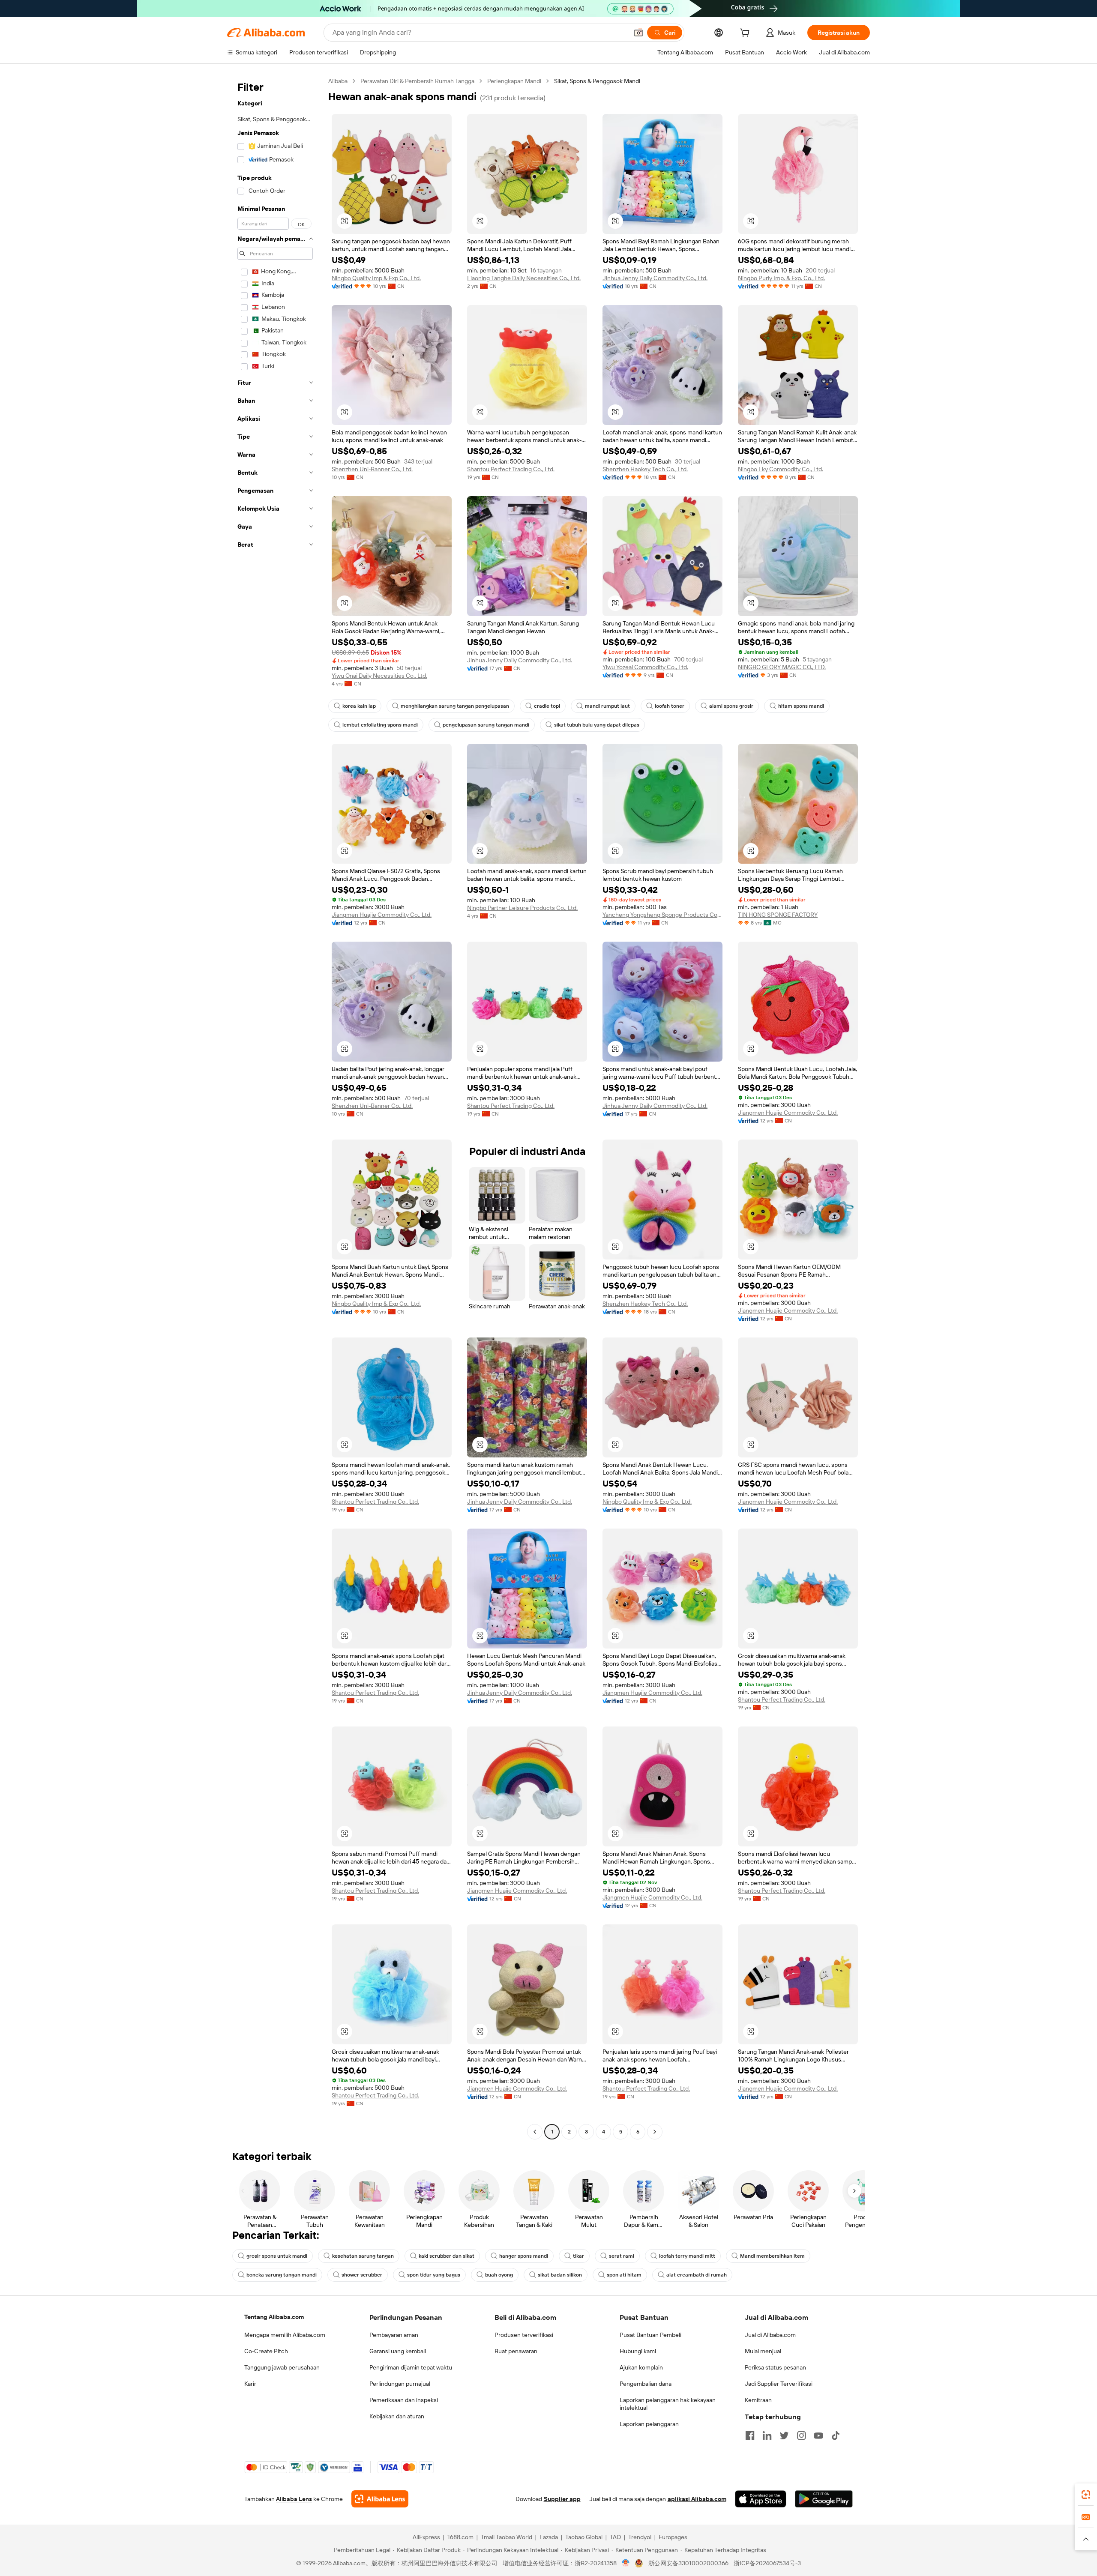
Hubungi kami (638, 2351)
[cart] (746, 34)
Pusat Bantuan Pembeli (650, 2335)
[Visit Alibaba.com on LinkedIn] (767, 2435)
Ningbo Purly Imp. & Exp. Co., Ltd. (781, 278)
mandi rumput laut (607, 706)
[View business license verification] (626, 2563)
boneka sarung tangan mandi (282, 2275)
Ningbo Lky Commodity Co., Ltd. (781, 469)
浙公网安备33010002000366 (688, 2563)
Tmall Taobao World (507, 2537)
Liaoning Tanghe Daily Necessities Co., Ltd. (524, 278)
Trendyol (640, 2537)
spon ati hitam (624, 2275)
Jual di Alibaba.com (770, 2335)
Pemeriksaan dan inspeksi (404, 2400)
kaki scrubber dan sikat (447, 2256)
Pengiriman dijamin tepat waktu (411, 2367)
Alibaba (338, 81)
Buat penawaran (516, 2351)
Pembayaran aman (394, 2335)
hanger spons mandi (524, 2256)
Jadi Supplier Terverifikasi (779, 2384)
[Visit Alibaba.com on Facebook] (750, 2435)
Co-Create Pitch (266, 2351)
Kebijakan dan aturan (397, 2416)
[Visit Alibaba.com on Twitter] (784, 2435)
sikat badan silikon (560, 2275)
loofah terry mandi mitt (687, 2256)
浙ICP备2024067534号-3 (767, 2563)
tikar (578, 2256)
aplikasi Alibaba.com (697, 2499)
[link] (1086, 2495)
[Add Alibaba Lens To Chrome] (380, 2499)
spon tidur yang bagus (434, 2275)
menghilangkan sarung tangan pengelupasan (455, 706)
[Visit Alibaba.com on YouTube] (818, 2435)
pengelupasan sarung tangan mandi (486, 725)
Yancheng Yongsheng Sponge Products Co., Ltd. (662, 915)
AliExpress (426, 2537)
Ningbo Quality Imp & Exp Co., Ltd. (376, 278)
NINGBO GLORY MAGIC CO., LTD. (782, 667)
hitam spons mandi (801, 706)
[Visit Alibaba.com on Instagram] (801, 2435)
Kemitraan (758, 2400)
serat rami (622, 2256)
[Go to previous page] (535, 2132)
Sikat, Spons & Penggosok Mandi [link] (597, 81)
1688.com (460, 2537)
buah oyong (499, 2275)
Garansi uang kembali (398, 2351)
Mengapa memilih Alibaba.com (285, 2335)
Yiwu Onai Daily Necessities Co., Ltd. (379, 676)
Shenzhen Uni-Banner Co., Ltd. (372, 469)
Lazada (549, 2537)
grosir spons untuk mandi (277, 2256)
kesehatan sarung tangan (363, 2256)
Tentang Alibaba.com (274, 2317)
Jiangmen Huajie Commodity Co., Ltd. (382, 915)
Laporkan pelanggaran (649, 2424)
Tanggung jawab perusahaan (282, 2367)
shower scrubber (362, 2275)
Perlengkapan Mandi (514, 81)
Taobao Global (584, 2537)
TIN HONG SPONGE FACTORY (778, 915)
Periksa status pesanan (775, 2367)
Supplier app (562, 2499)
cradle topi (547, 706)
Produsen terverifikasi (524, 2335)
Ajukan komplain (641, 2367)
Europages (673, 2537)
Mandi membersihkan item (772, 2256)
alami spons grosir (731, 706)
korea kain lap (359, 706)
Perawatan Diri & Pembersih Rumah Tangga (417, 81)
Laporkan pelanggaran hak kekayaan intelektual (668, 2404)
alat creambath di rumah (697, 2275)
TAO (615, 2537)
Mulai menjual (763, 2351)
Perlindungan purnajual (400, 2384)
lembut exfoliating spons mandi (380, 725)
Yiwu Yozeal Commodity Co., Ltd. (645, 667)
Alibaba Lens (294, 2499)
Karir (250, 2384)
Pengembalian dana (646, 2384)
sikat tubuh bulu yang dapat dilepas (597, 725)
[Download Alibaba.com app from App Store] (761, 2499)
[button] (638, 33)
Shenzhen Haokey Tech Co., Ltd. (645, 469)
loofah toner (670, 706)
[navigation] (275, 1107)
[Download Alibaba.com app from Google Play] (824, 2499)
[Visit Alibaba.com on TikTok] (836, 2435)
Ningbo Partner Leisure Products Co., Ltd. (522, 908)
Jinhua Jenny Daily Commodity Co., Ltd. (655, 278)
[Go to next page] (655, 2132)
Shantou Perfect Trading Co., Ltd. (511, 469)
